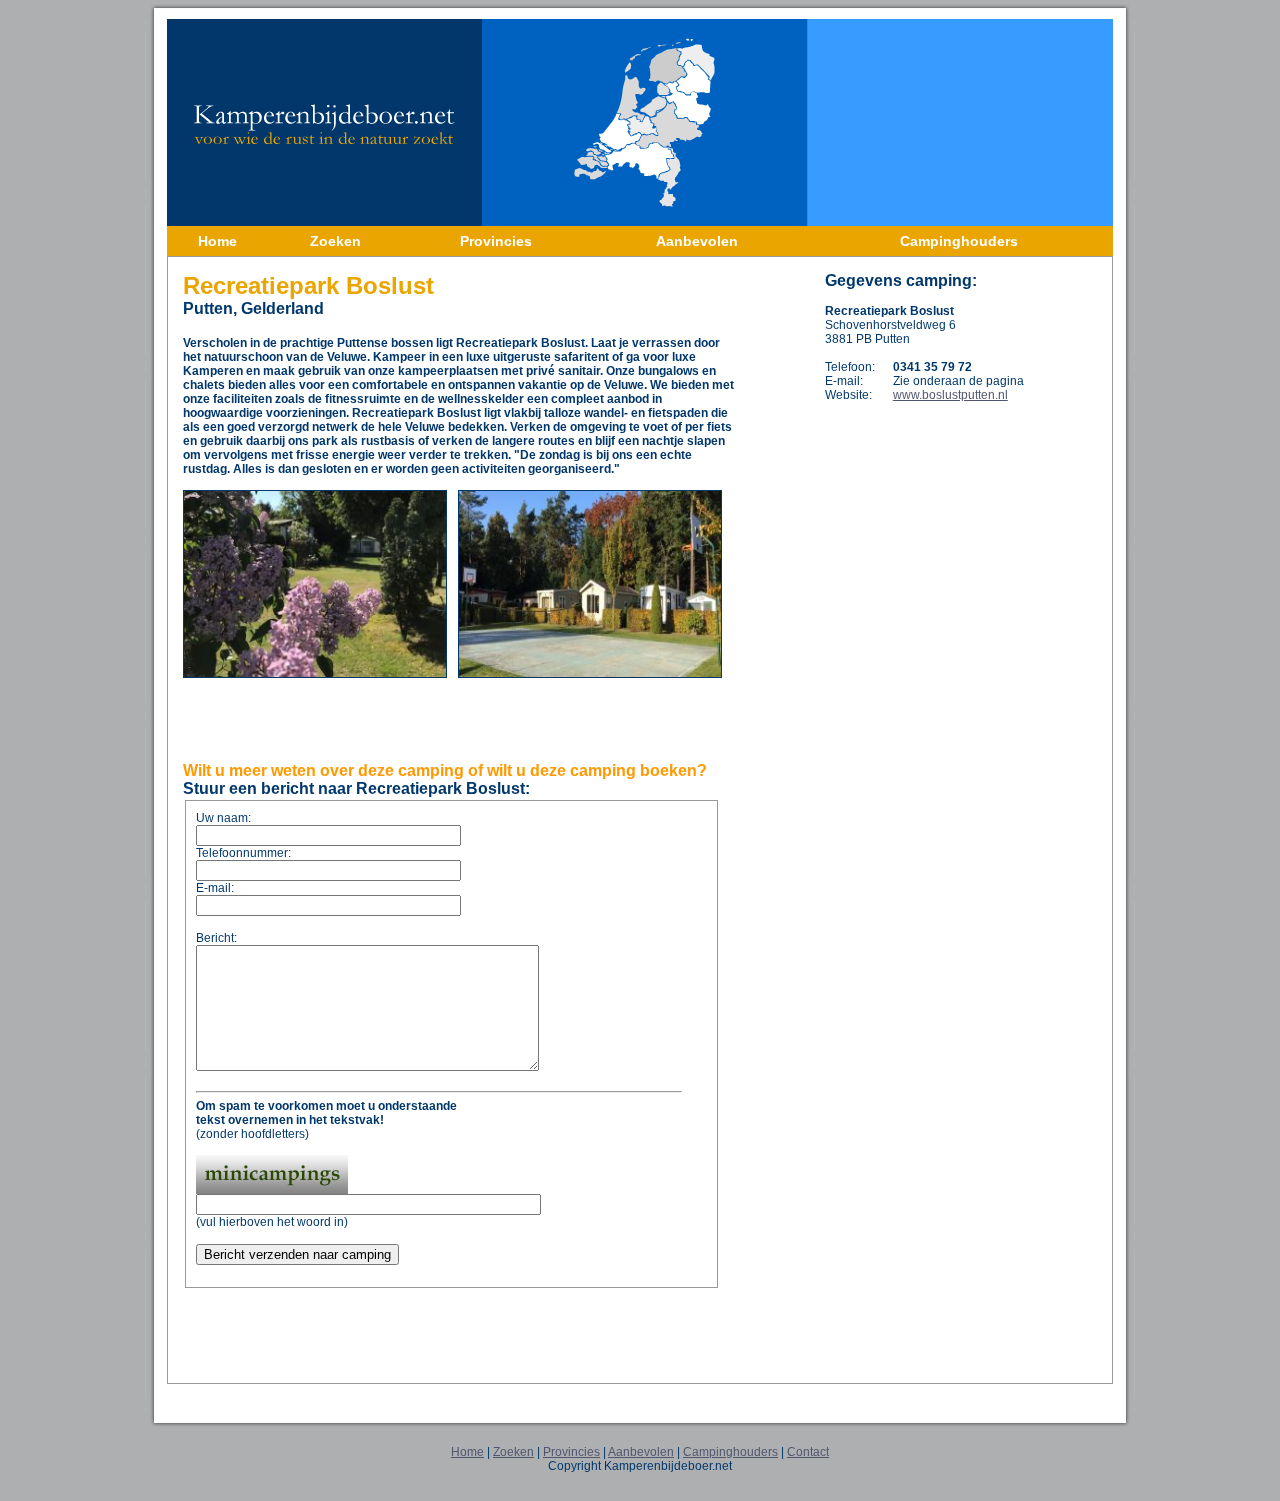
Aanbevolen (641, 1452)
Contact (808, 1452)
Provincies (571, 1452)
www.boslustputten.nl (950, 395)
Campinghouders (730, 1452)
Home (467, 1452)
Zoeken (513, 1452)
